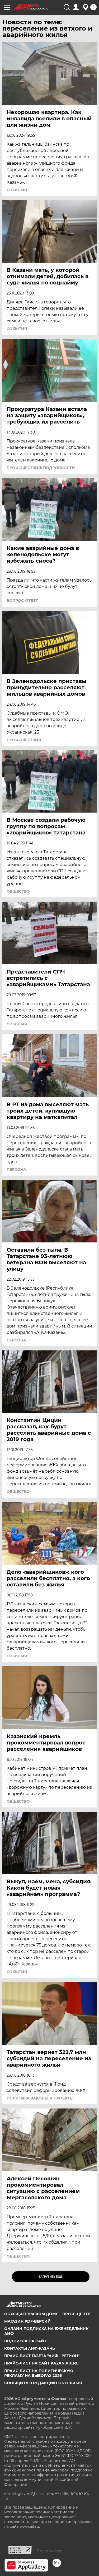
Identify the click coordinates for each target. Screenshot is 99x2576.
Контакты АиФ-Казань (30, 2348)
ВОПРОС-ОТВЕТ (22, 601)
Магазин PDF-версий (27, 2321)
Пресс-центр (76, 2314)
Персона (16, 1169)
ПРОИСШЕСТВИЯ (24, 740)
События (17, 190)
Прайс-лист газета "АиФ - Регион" (42, 2356)
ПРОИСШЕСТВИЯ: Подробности (41, 468)
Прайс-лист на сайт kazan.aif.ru (41, 2363)
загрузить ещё (51, 2277)
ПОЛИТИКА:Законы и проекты (40, 2098)
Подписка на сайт (25, 2341)
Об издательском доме (31, 2314)
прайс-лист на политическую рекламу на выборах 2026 (39, 2373)
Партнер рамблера (50, 2550)
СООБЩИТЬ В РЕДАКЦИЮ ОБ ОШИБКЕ (44, 2383)
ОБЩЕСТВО (18, 891)
